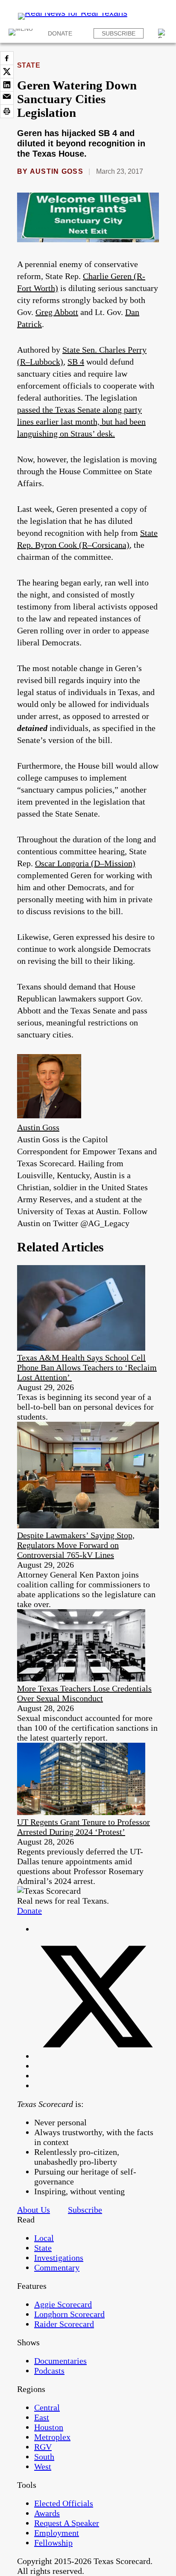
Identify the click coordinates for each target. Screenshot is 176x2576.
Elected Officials (64, 2503)
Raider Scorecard (64, 2324)
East (42, 2417)
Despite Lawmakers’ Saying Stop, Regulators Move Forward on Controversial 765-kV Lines (76, 1545)
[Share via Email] (7, 98)
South (44, 2457)
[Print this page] (7, 111)
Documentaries (60, 2361)
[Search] (163, 33)
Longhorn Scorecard (69, 2314)
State (29, 65)
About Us (34, 2210)
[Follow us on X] (97, 2056)
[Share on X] (7, 71)
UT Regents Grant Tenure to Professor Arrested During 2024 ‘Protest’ (84, 1827)
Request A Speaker (67, 2523)
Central (47, 2407)
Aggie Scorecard (63, 2304)
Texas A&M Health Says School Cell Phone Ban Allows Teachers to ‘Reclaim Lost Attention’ (87, 1367)
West (43, 2466)
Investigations (59, 2258)
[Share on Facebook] (7, 58)
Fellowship (53, 2543)
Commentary (57, 2267)
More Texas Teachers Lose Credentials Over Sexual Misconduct (84, 1693)
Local (44, 2238)
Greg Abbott (57, 312)
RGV (43, 2447)
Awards (47, 2513)
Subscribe (119, 33)
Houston (49, 2427)
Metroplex (52, 2437)
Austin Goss (57, 171)
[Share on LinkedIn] (7, 85)
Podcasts (49, 2371)
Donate (60, 33)
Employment (57, 2533)
